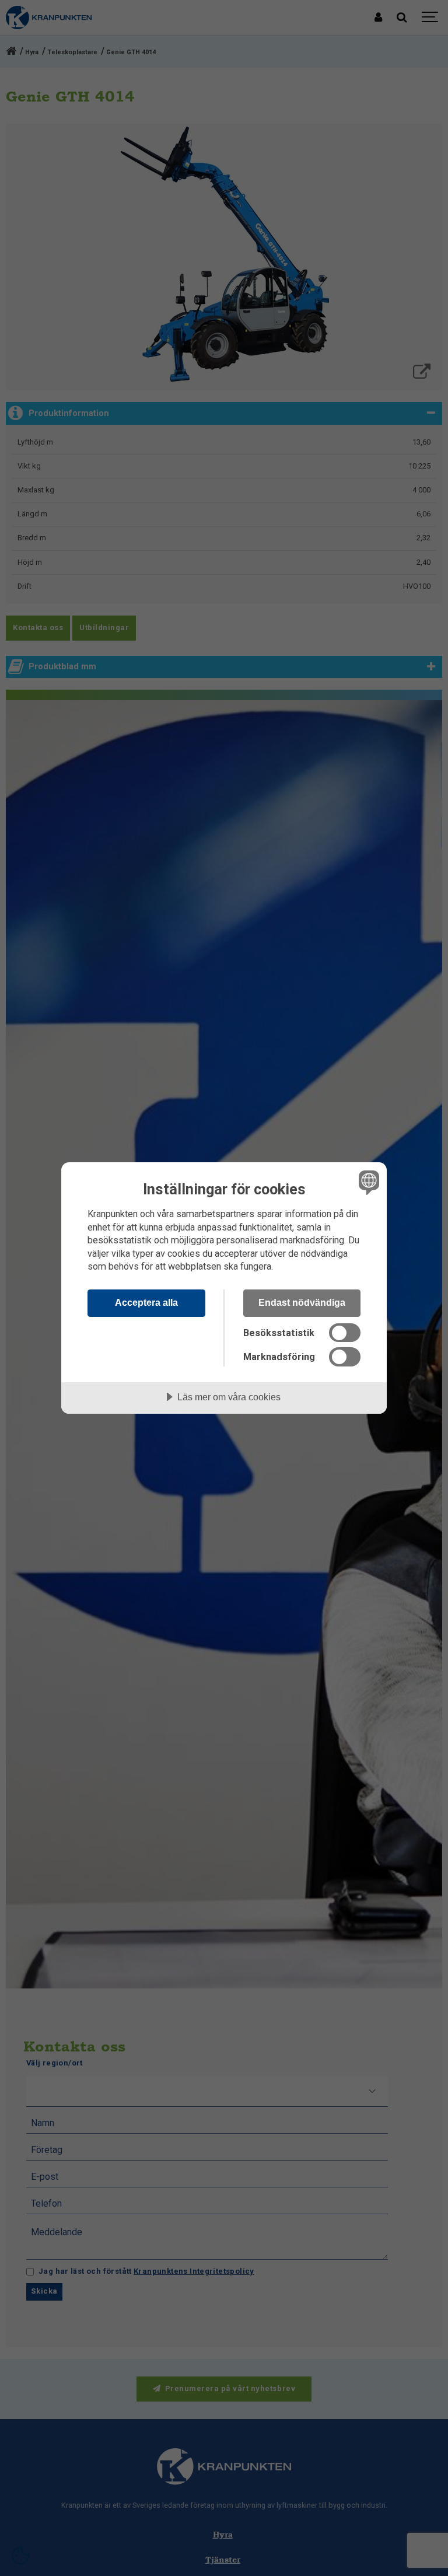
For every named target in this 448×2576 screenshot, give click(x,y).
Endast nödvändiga (302, 1302)
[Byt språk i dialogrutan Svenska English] (367, 1182)
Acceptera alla (146, 1302)
